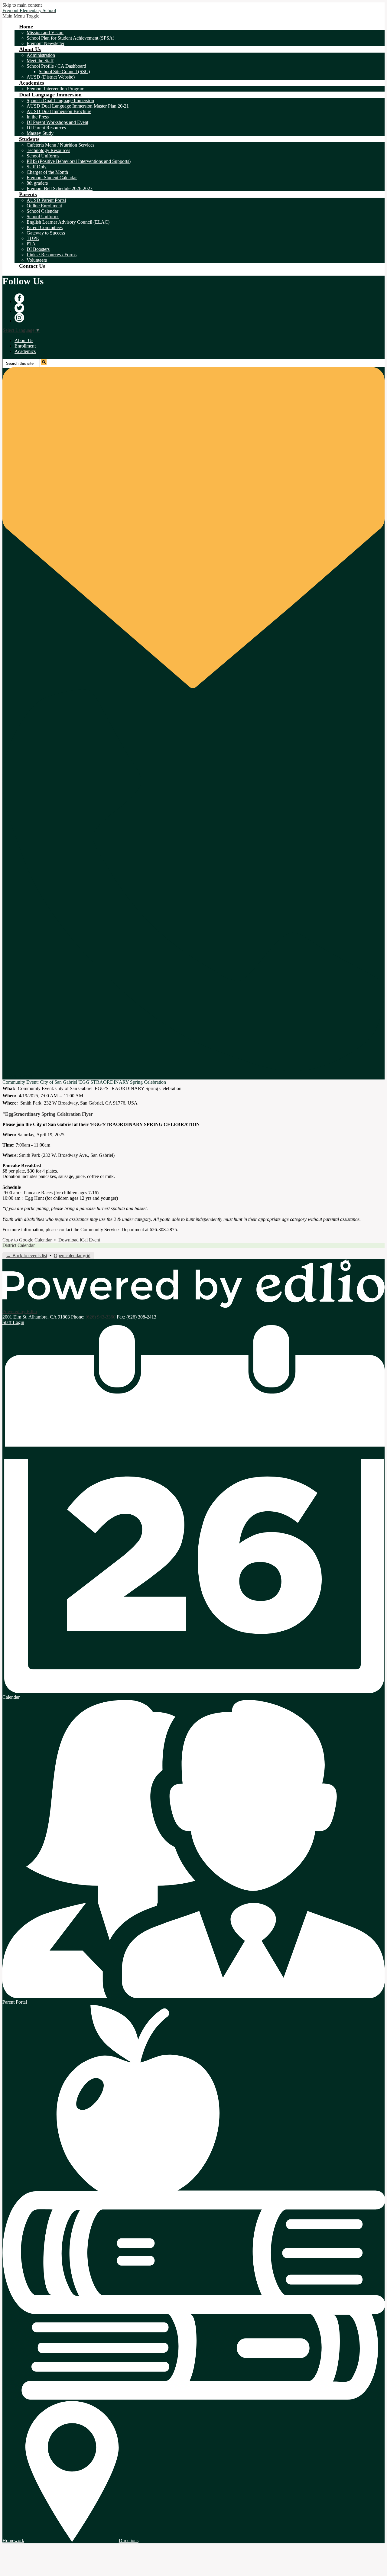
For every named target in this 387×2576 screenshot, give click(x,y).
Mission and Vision (45, 32)
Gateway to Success (46, 233)
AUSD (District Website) (51, 77)
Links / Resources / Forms (52, 255)
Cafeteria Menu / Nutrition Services (60, 145)
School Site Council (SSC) (64, 71)
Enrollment (25, 346)
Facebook (19, 298)
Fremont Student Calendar (52, 178)
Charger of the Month (47, 172)
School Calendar (42, 211)
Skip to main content (22, 5)
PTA (31, 244)
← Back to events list (27, 1256)
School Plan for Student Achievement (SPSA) (70, 38)
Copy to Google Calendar (27, 1240)
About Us (24, 340)
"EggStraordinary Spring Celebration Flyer (48, 1114)
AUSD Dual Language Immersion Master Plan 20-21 (78, 106)
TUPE (33, 238)
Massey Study (40, 133)
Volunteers (37, 260)
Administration (41, 55)
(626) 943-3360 (101, 1317)
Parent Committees (45, 227)
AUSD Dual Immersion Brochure (59, 111)
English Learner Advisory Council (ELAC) (68, 222)
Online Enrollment (44, 206)
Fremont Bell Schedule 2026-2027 (60, 188)
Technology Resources (48, 150)
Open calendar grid (72, 1256)
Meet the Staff (40, 61)
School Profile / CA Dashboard (56, 66)
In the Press (38, 117)
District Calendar (19, 1245)
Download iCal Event (79, 1240)
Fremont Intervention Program (55, 89)
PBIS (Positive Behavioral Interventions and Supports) (79, 161)
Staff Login (13, 1322)
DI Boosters (38, 249)
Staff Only (37, 167)
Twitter (19, 308)
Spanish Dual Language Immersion (60, 100)
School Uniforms (43, 156)
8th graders (37, 183)
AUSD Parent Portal (46, 200)
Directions (129, 2540)
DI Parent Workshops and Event (57, 122)
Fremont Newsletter (46, 43)
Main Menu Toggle (21, 16)
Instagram (19, 318)
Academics (25, 351)
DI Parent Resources (46, 128)
